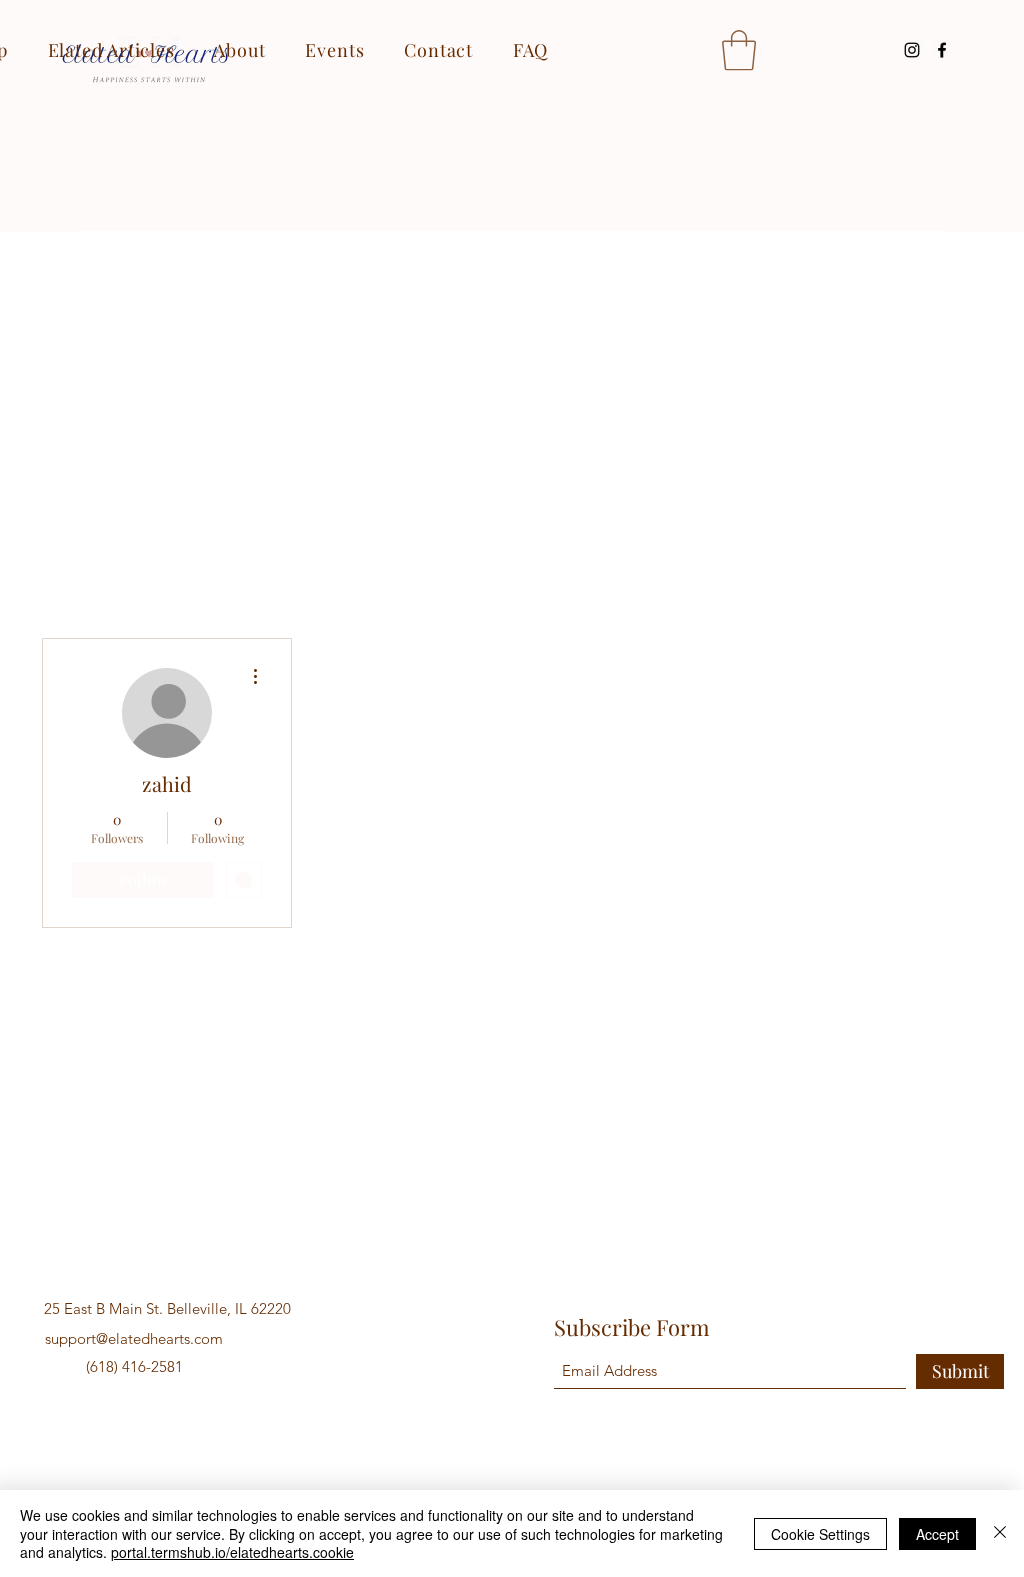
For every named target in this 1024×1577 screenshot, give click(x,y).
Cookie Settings (820, 1534)
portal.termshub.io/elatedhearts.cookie (232, 1552)
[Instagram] (912, 50)
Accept (937, 1534)
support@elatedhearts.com (134, 1338)
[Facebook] (942, 50)
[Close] (1000, 1533)
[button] (739, 50)
